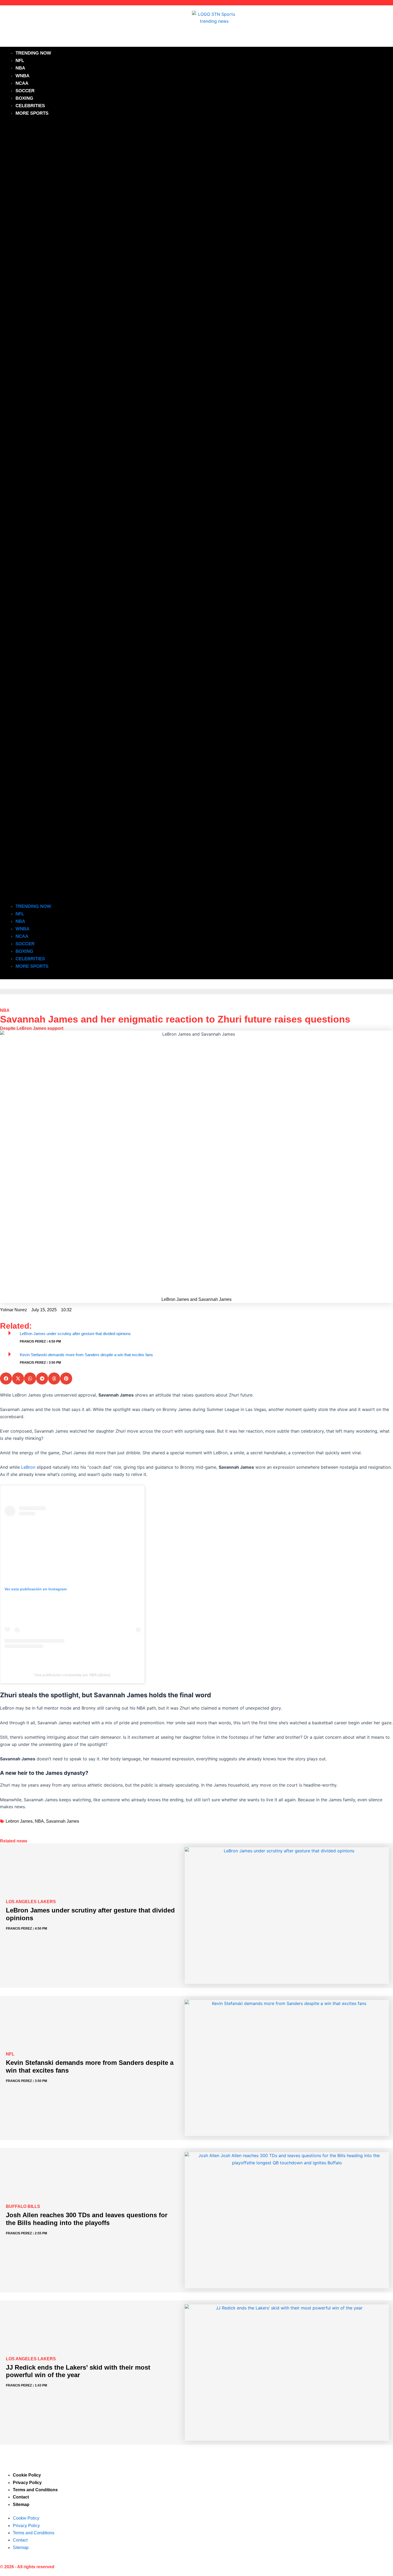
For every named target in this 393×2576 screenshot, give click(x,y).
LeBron (28, 1467)
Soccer (25, 91)
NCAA (22, 83)
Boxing (24, 98)
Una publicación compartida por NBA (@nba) (72, 1675)
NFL (20, 61)
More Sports (32, 113)
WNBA (22, 76)
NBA (20, 68)
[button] (196, 513)
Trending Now (33, 53)
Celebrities (30, 106)
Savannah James (63, 1821)
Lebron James (19, 1821)
